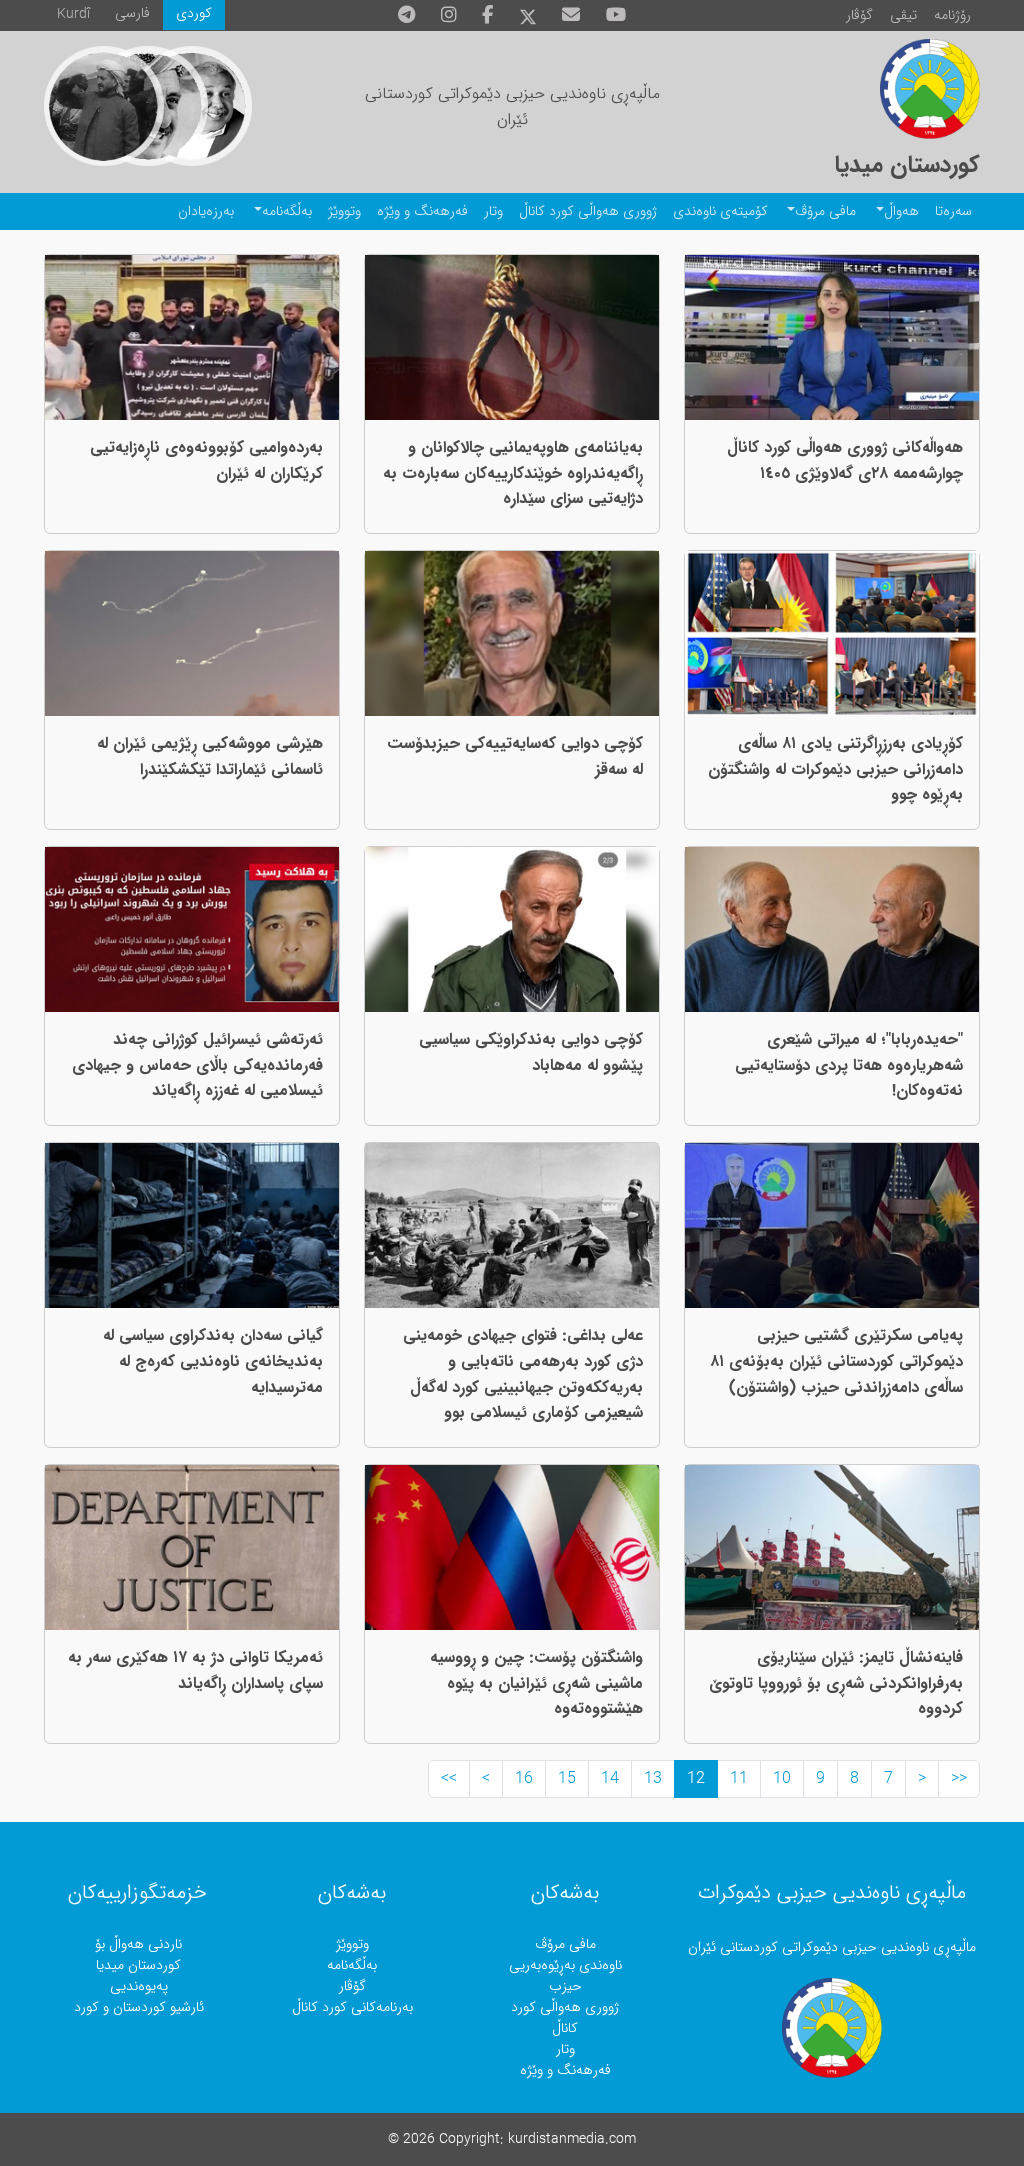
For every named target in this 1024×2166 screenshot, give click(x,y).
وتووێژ (344, 211)
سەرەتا (953, 211)
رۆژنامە (952, 15)
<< (959, 1779)
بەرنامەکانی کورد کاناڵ (352, 2007)
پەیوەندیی (139, 1986)
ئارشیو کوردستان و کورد (139, 2007)
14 (610, 1779)
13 (653, 1779)
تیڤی (903, 15)
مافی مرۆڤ (825, 211)
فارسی (132, 13)
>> (449, 1779)
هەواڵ (901, 211)
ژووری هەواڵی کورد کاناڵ (588, 211)
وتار (493, 211)
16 (524, 1779)
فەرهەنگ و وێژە (422, 211)
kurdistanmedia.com (572, 2139)
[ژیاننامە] (104, 106)
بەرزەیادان (206, 211)
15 (567, 1779)
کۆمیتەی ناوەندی (720, 211)
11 (739, 1779)
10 (782, 1779)
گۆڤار (859, 15)
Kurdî (73, 14)
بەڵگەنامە (287, 211)
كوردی (194, 13)
